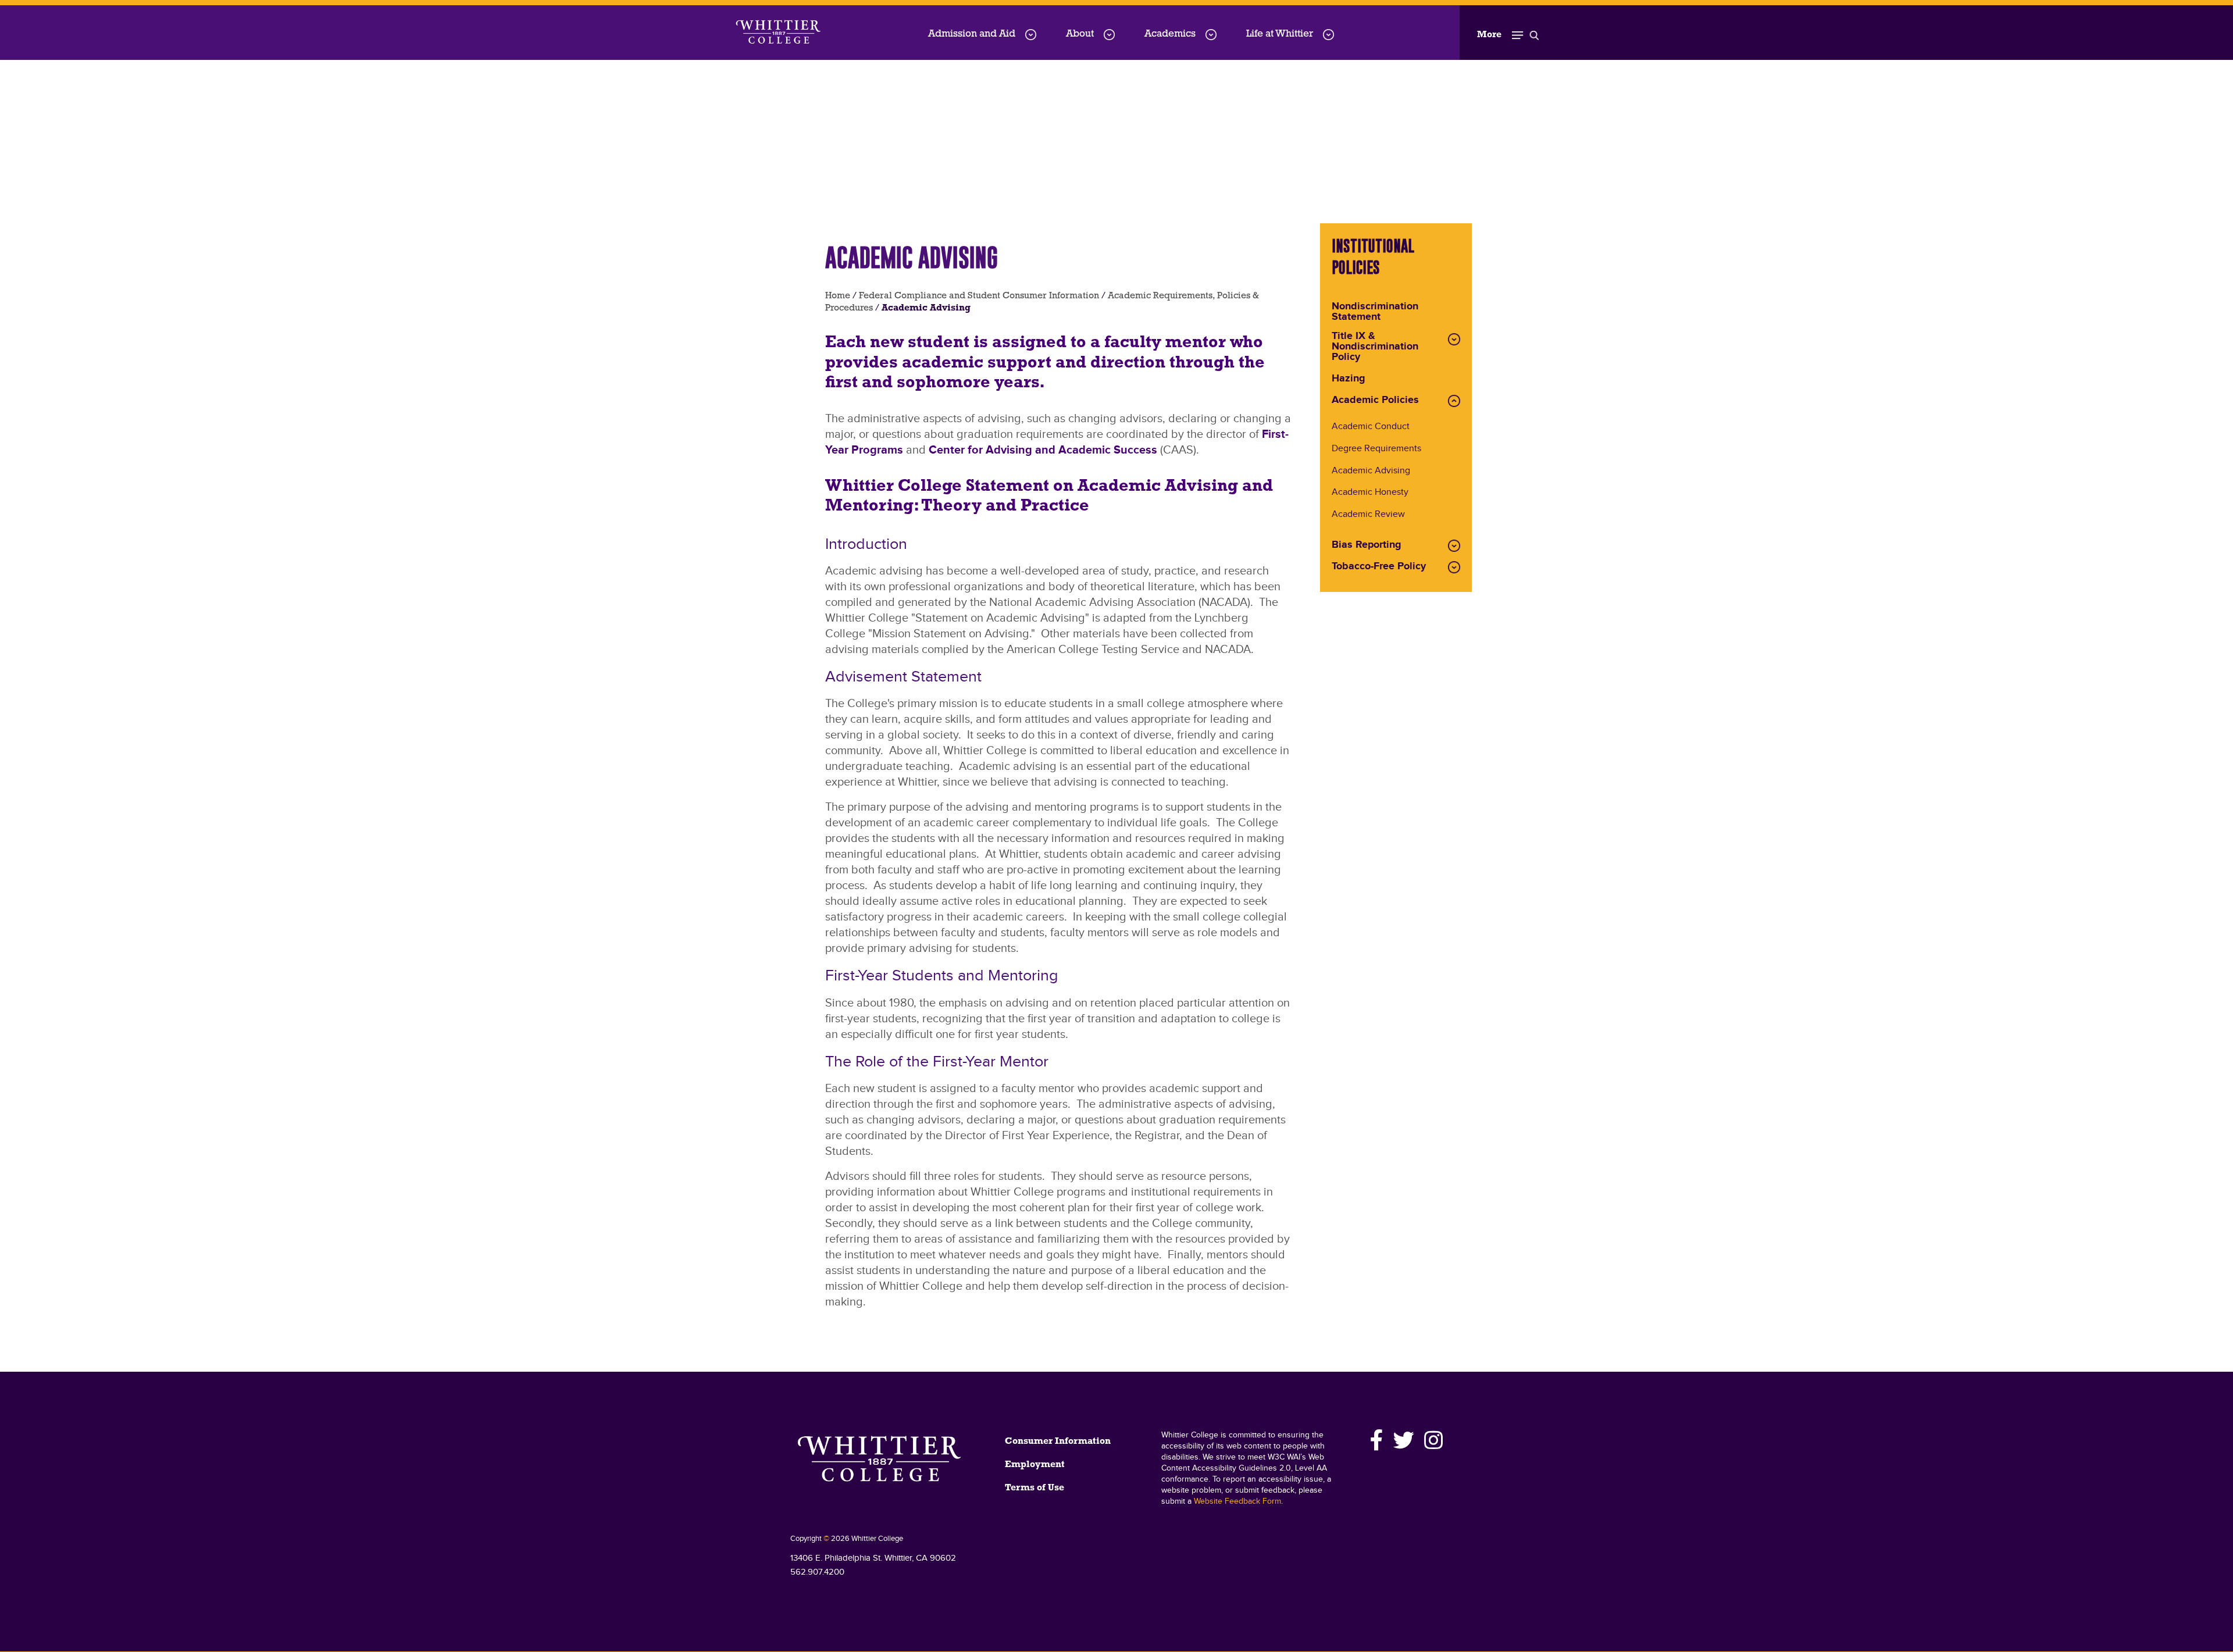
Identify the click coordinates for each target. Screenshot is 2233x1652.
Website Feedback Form (1237, 1501)
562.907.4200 (817, 1572)
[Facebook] (1377, 1440)
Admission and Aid (972, 34)
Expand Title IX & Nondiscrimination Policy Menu (1454, 339)
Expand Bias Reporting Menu (1454, 546)
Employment (1035, 1465)
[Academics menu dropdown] (1211, 35)
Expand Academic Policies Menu (1454, 401)
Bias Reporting (1367, 545)
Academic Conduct (1371, 427)
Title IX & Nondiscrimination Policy (1375, 347)
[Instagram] (1432, 1440)
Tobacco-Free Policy (1379, 567)
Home (838, 296)
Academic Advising (1371, 471)
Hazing (1349, 379)
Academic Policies (1375, 401)
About (1080, 34)
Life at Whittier (1280, 34)
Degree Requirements (1376, 449)
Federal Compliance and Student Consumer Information (979, 296)
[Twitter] (1404, 1440)
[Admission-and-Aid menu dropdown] (1031, 35)
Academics (1170, 34)
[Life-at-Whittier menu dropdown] (1328, 35)
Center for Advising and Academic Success (1043, 450)
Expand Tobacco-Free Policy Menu (1454, 567)
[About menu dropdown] (1109, 35)
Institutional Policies (1373, 256)
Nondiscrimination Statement (1375, 312)
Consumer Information (1058, 1442)
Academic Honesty (1370, 493)
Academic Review (1368, 515)
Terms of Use (1035, 1488)
